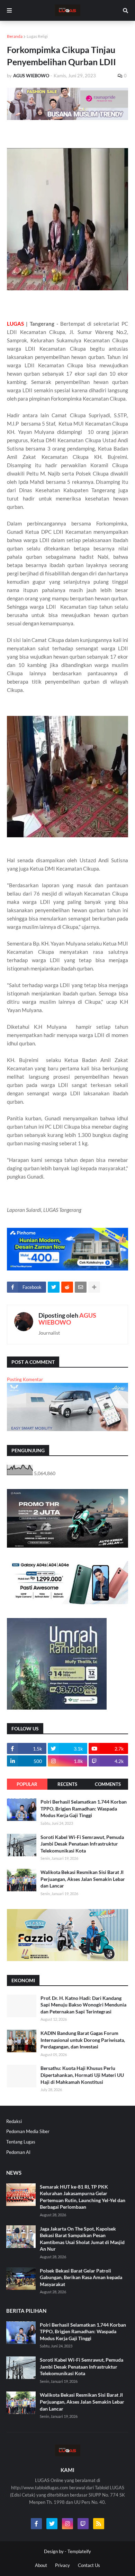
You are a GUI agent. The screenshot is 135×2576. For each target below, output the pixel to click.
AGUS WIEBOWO (67, 1319)
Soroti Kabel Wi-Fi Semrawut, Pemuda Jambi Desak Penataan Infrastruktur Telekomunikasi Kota (82, 1844)
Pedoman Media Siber (28, 2131)
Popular (27, 1784)
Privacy (62, 2565)
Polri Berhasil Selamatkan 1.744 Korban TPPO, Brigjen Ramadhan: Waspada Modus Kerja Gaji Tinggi (84, 1808)
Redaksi (14, 2121)
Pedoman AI (18, 2152)
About (41, 2565)
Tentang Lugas (21, 2142)
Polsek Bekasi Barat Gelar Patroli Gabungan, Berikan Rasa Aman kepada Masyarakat (81, 2277)
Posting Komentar (25, 1379)
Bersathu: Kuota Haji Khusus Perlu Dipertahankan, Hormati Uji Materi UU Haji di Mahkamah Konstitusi (82, 2075)
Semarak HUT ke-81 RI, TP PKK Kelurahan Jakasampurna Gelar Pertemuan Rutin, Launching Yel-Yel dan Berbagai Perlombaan (83, 2197)
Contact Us (89, 2565)
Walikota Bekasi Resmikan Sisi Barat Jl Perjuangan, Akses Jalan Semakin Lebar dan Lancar (83, 1879)
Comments (108, 1784)
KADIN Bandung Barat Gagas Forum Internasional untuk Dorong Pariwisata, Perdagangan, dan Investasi (83, 2040)
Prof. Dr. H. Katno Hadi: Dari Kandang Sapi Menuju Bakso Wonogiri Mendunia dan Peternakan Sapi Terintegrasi (83, 2005)
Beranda (15, 36)
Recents (67, 1784)
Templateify (79, 2551)
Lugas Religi (37, 36)
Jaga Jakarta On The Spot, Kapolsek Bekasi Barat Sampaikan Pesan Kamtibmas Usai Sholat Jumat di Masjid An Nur (82, 2239)
